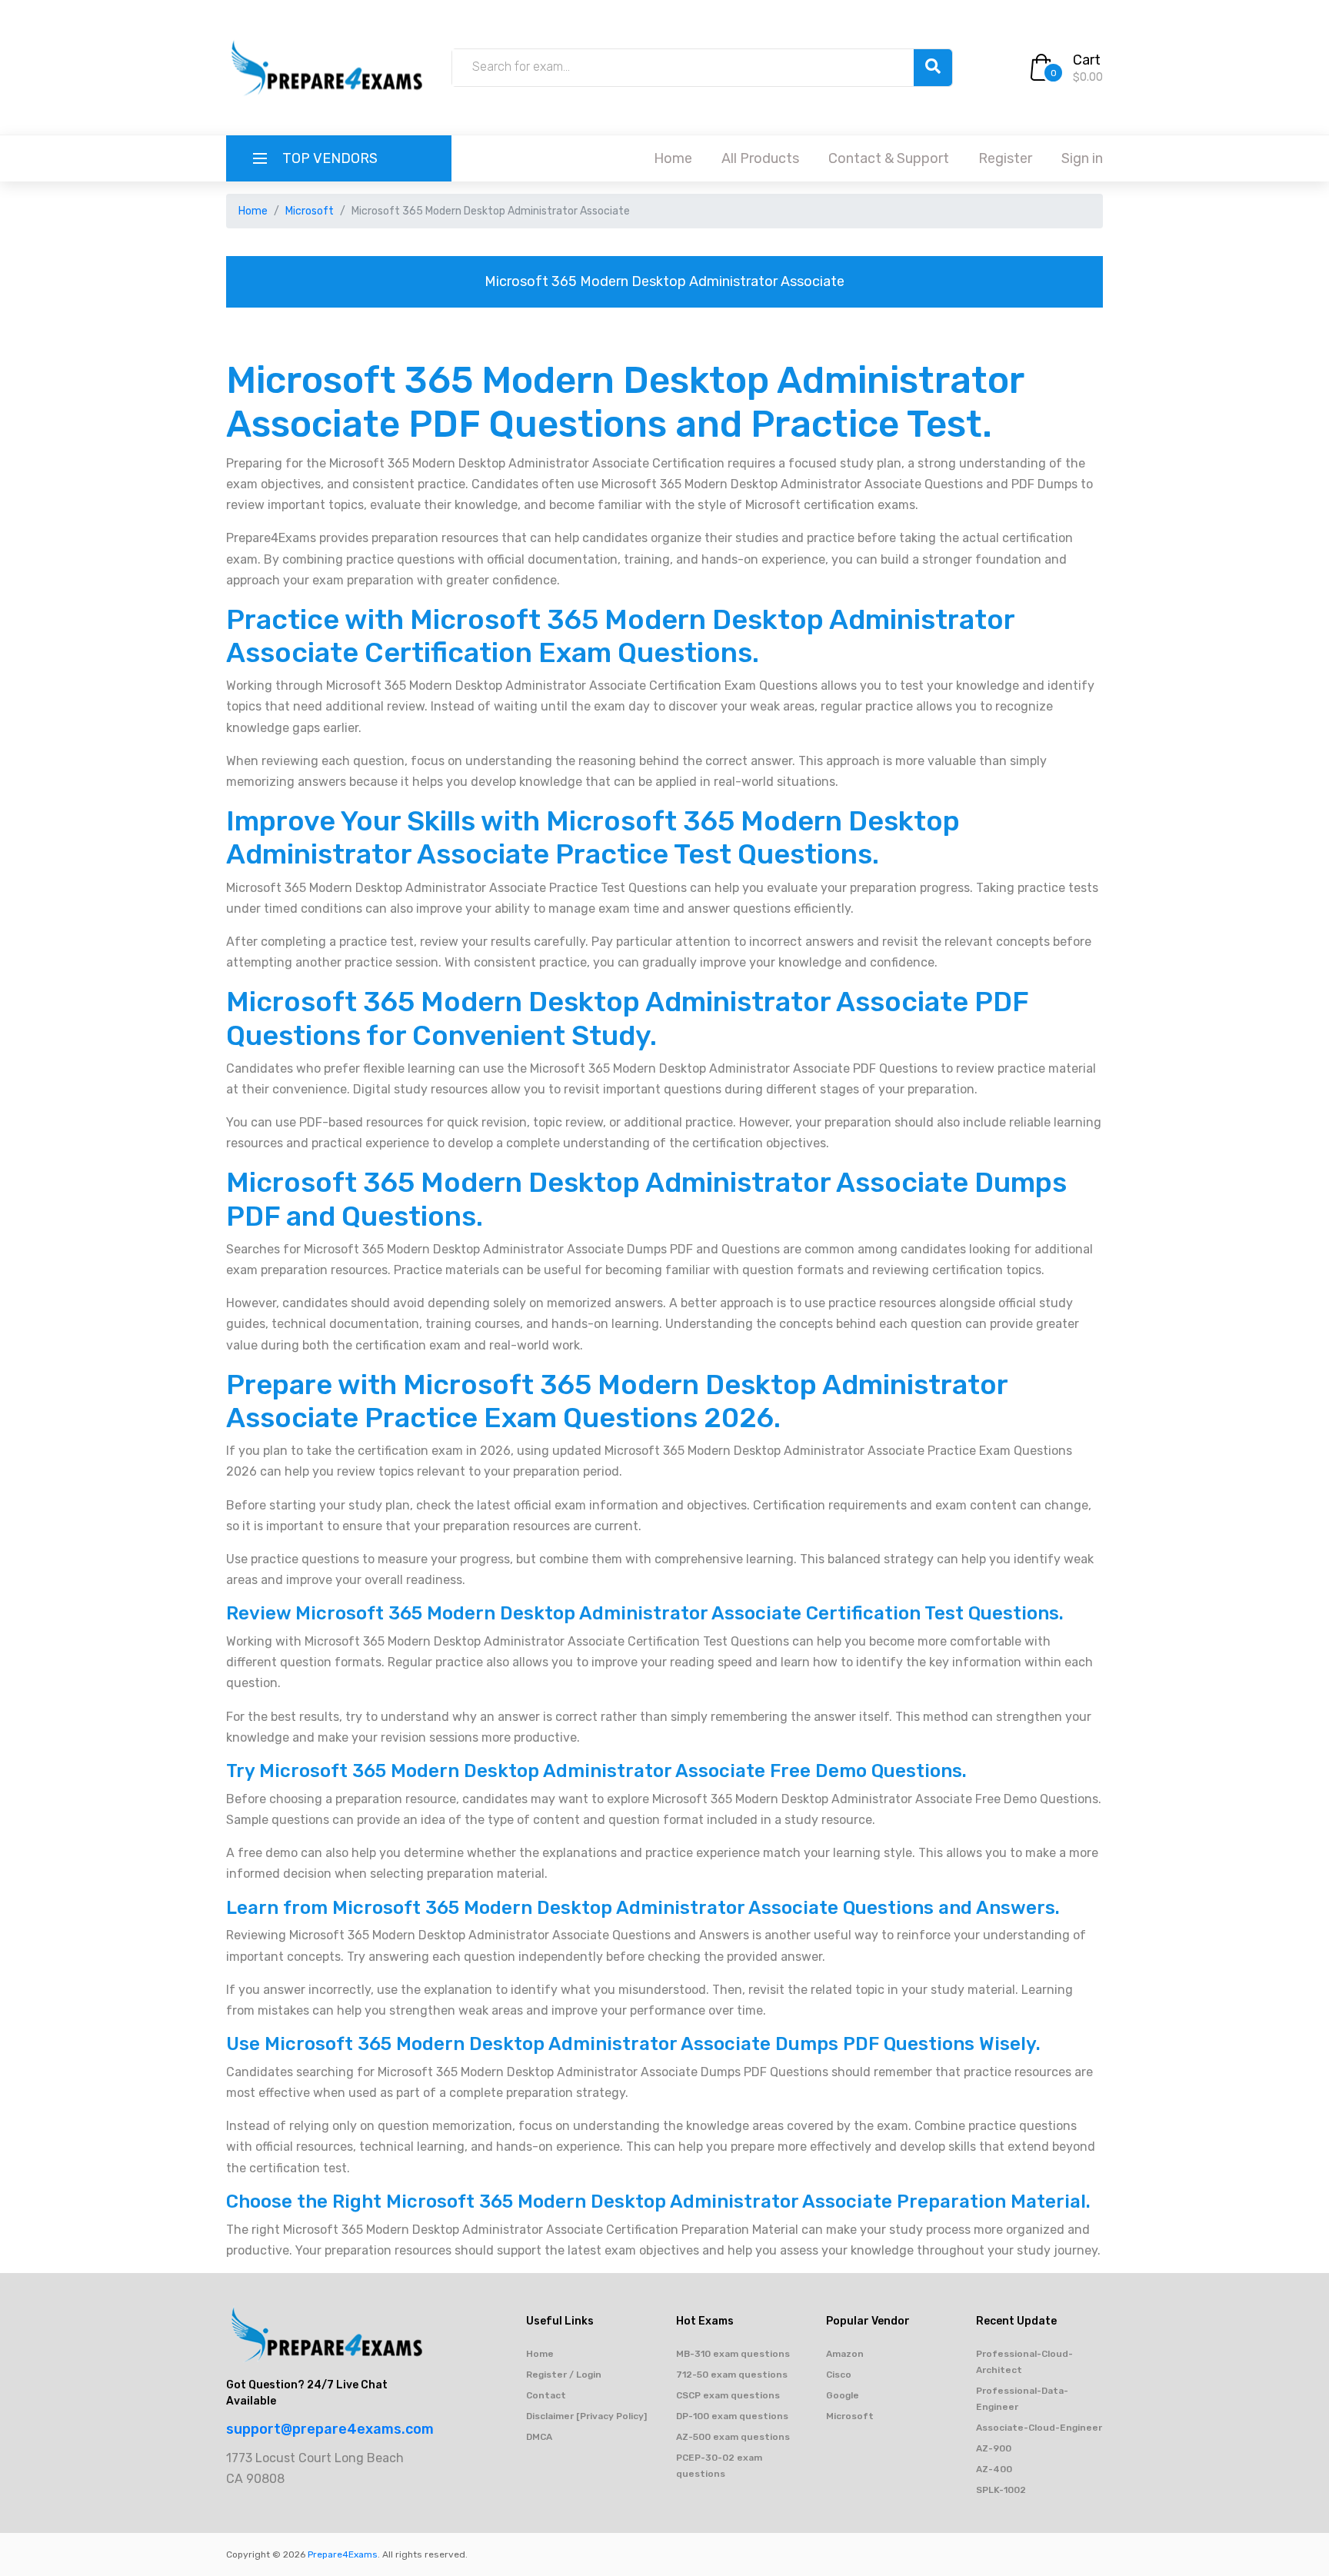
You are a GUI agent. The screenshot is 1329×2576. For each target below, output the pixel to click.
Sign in (1082, 158)
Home (673, 158)
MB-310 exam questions (733, 2354)
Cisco (839, 2375)
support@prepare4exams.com (330, 2429)
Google (843, 2395)
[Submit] (933, 68)
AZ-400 (994, 2469)
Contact (546, 2395)
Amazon (845, 2354)
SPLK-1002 (1001, 2490)
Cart (1087, 60)
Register (1005, 158)
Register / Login (564, 2375)
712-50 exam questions (732, 2375)
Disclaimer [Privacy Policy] (586, 2416)
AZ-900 (994, 2448)
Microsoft (310, 211)
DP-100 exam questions (732, 2416)
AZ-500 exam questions (733, 2437)
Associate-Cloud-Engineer (1039, 2428)
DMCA (539, 2437)
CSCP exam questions (728, 2395)
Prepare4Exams (343, 2554)
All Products (760, 158)
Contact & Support (889, 158)
